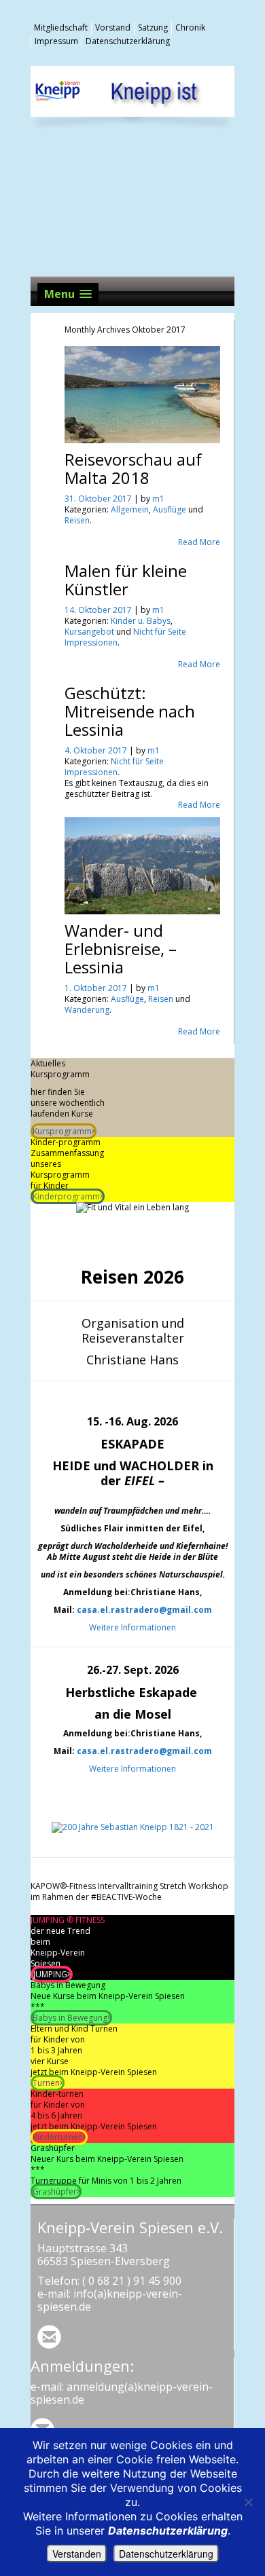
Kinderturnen (58, 2137)
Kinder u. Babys (141, 621)
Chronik (190, 27)
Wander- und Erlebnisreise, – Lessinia (121, 949)
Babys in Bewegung (70, 2018)
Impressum (56, 41)
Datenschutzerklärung (128, 41)
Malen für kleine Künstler (126, 580)
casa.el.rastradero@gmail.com (144, 1610)
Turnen (46, 2083)
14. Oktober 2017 (99, 610)
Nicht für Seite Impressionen (114, 767)
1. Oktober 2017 (97, 988)
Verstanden (77, 2554)
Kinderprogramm (66, 1196)
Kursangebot (89, 632)
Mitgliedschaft (61, 27)
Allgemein (130, 509)
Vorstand (113, 27)
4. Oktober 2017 (97, 750)
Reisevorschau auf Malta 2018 (133, 468)
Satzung (153, 27)
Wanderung (87, 1010)
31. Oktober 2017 (99, 499)
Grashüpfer (55, 2191)
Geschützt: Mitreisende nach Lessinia (130, 711)
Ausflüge (170, 509)
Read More (199, 542)
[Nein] (248, 2502)
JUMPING (50, 1974)
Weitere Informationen (132, 1627)
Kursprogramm (62, 1131)
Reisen (77, 520)
